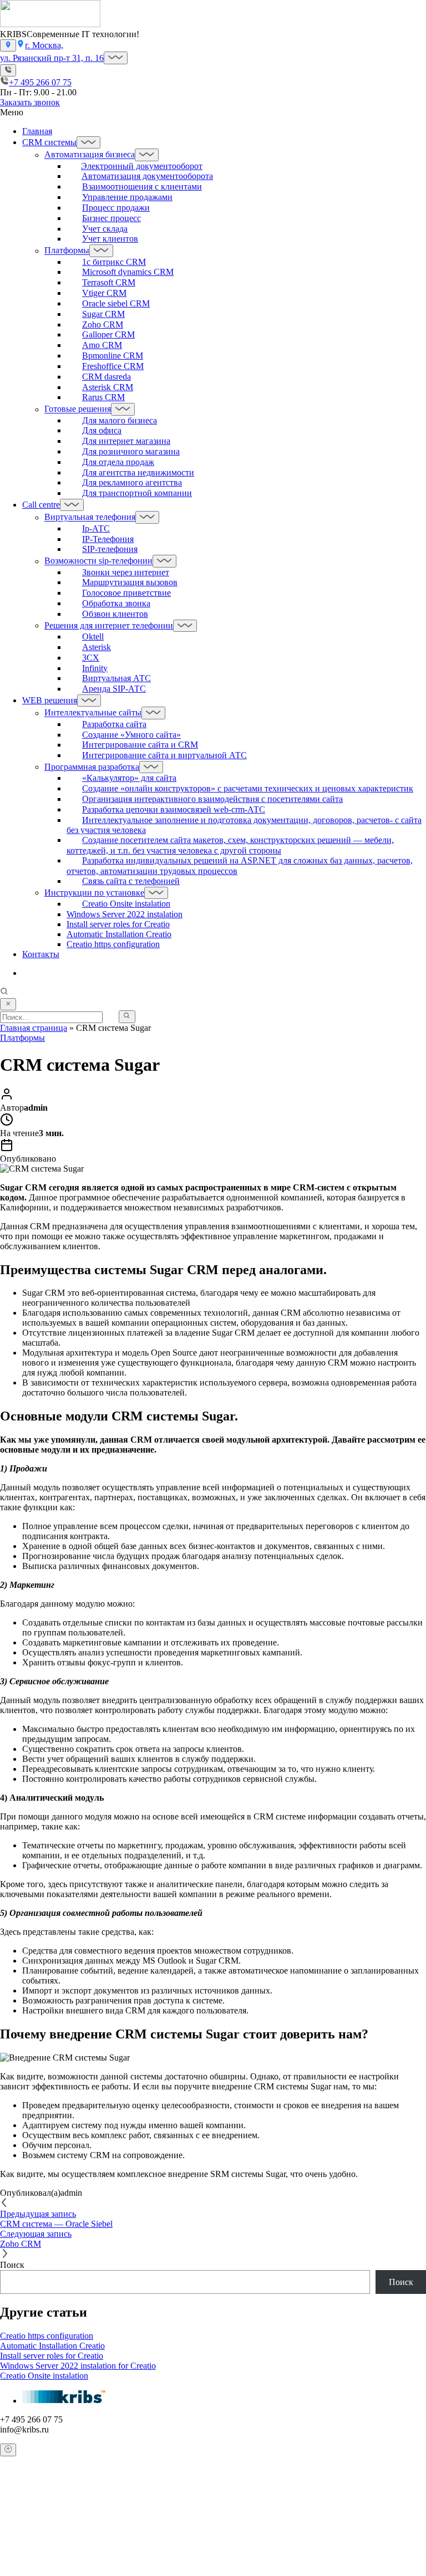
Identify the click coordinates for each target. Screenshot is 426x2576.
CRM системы (49, 142)
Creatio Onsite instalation (44, 2376)
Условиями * (329, 2552)
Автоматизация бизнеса (90, 155)
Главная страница (34, 1028)
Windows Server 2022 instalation (125, 914)
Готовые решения (78, 409)
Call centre (41, 505)
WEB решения (50, 700)
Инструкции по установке (94, 893)
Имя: (21, 2507)
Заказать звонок (30, 102)
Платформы (67, 251)
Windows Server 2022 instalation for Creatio (78, 2366)
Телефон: (29, 2529)
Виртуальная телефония (90, 517)
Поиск (12, 2265)
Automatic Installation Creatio (119, 934)
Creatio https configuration (113, 944)
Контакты (41, 954)
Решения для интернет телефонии (109, 625)
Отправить (22, 2570)
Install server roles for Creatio (118, 924)
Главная (37, 131)
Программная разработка (92, 767)
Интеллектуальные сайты (93, 713)
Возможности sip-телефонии (98, 561)
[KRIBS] (50, 24)
